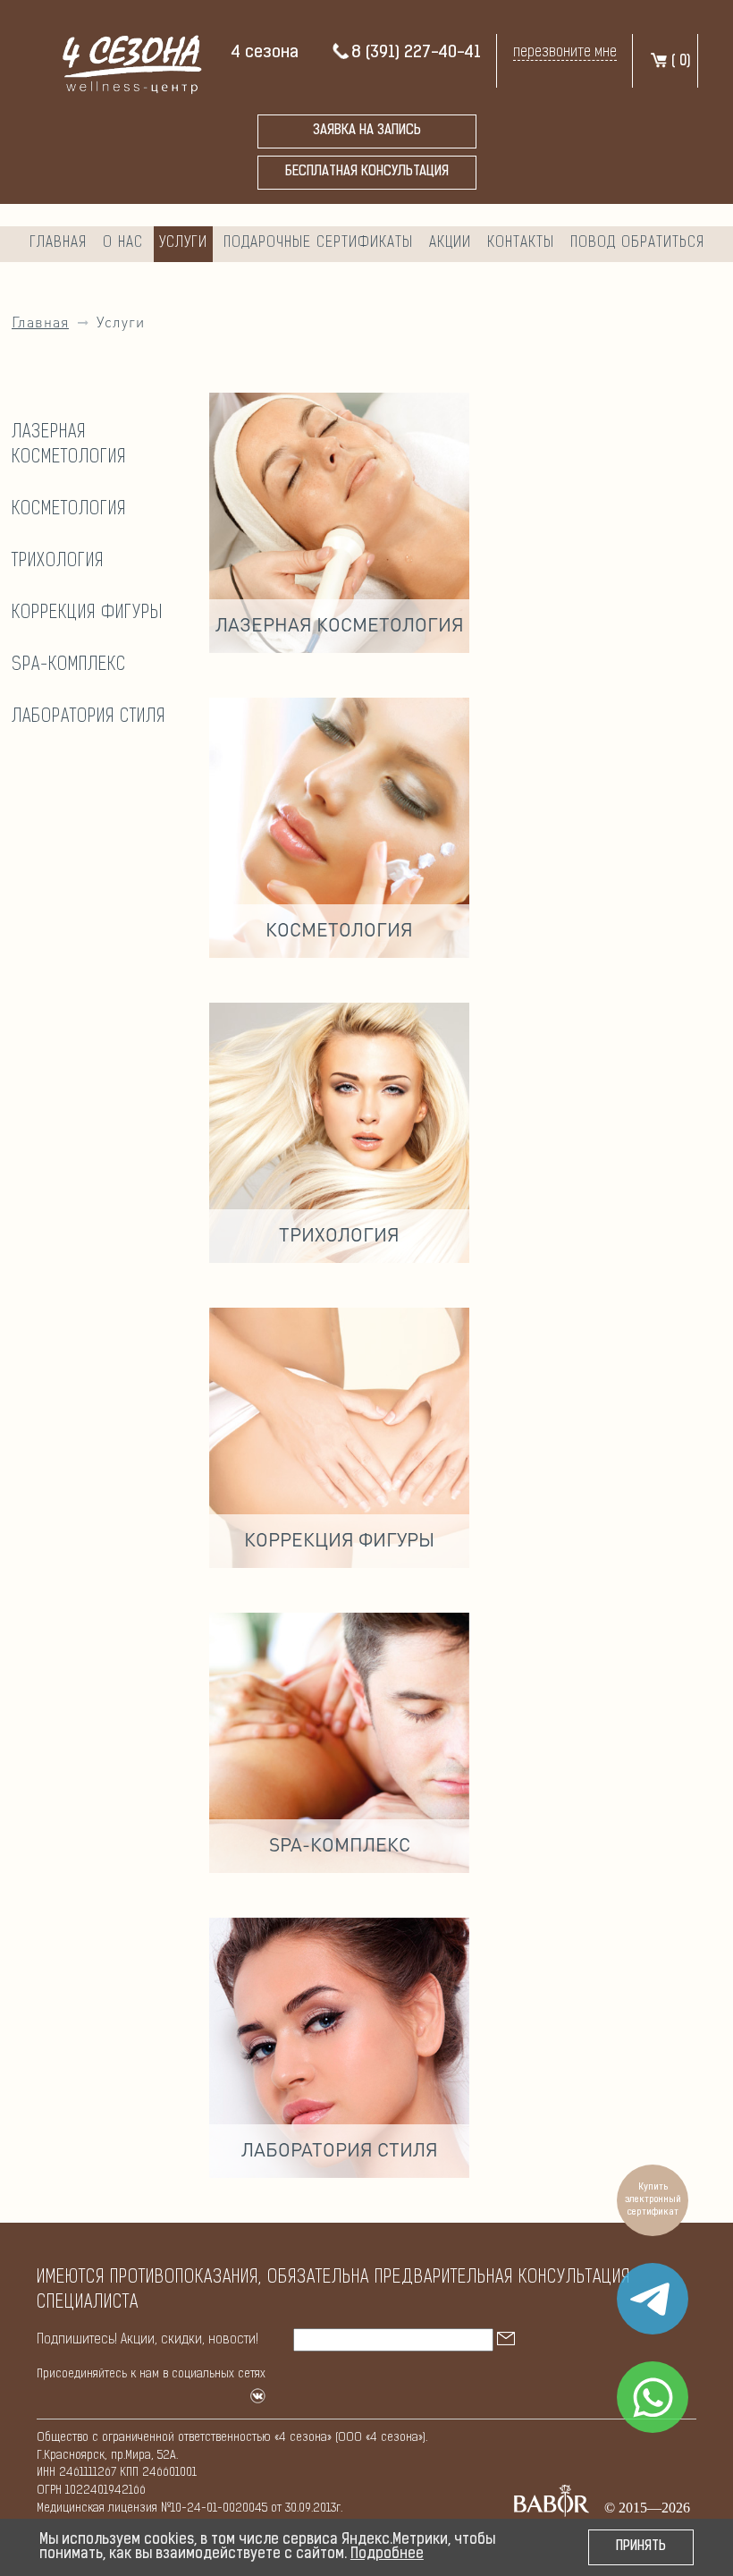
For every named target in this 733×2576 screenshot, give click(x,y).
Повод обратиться (637, 243)
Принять (641, 2547)
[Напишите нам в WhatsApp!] (653, 2397)
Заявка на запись (367, 131)
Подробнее (387, 2555)
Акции (450, 243)
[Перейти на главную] (126, 62)
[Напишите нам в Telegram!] (653, 2299)
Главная (58, 243)
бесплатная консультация (367, 172)
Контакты (521, 243)
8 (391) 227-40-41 (416, 53)
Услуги (183, 243)
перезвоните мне (565, 52)
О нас (123, 243)
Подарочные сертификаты (318, 243)
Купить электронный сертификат (653, 2200)
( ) (679, 62)
